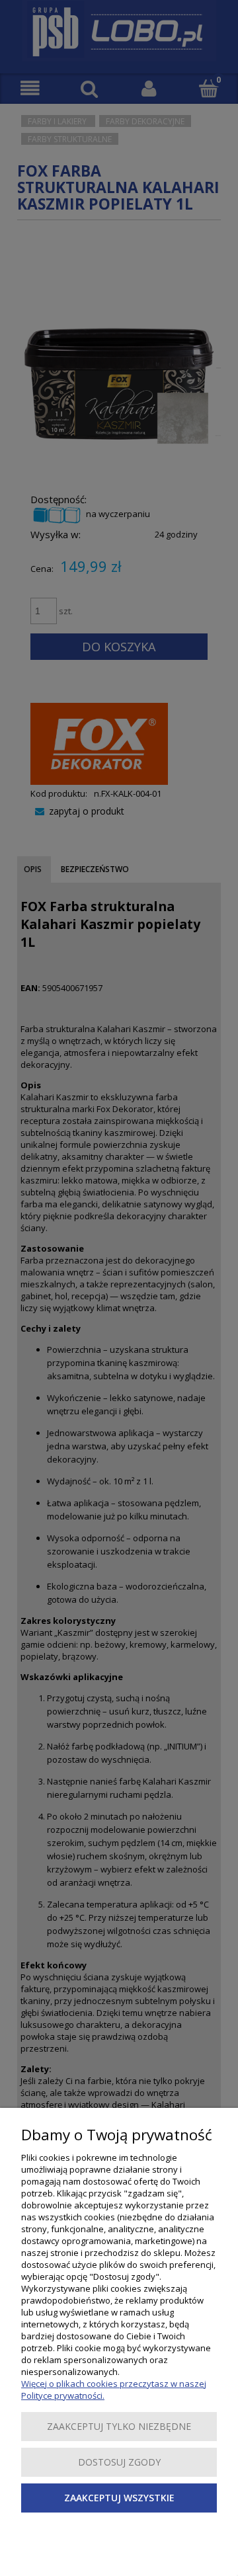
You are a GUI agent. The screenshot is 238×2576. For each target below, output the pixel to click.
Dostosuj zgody (119, 2462)
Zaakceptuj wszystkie (119, 2498)
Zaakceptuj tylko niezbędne (119, 2426)
